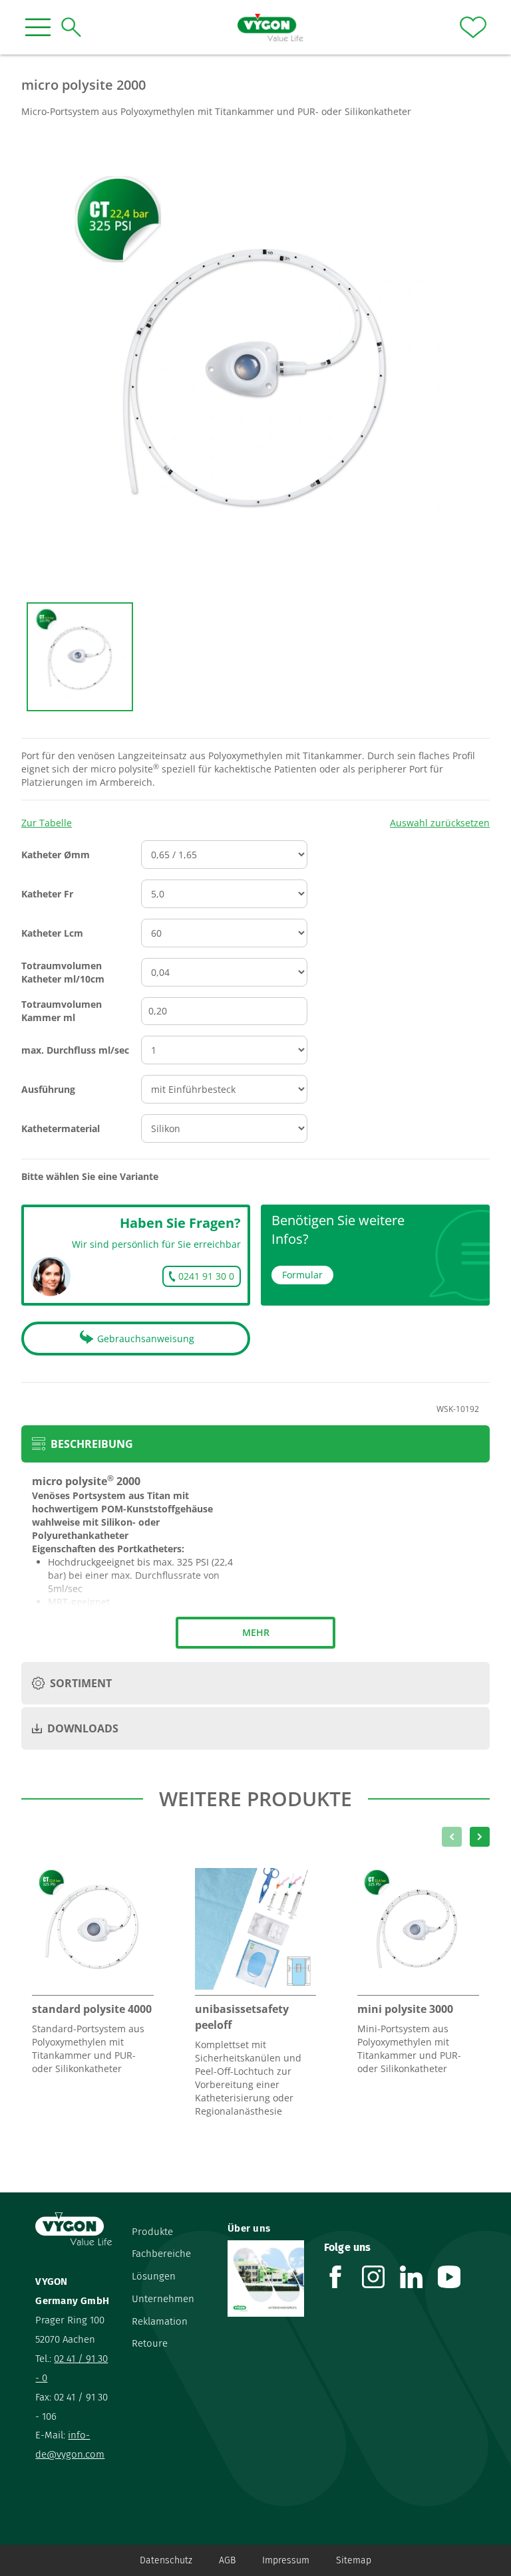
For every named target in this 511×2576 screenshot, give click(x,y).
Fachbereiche (161, 2254)
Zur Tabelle (47, 823)
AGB (227, 2560)
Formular (302, 1275)
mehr (256, 1632)
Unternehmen (163, 2299)
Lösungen (154, 2276)
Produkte (152, 2232)
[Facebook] (343, 2277)
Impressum (286, 2560)
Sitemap (354, 2560)
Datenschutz (166, 2560)
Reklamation (160, 2321)
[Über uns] (265, 2278)
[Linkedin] (419, 2277)
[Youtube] (457, 2277)
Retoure (150, 2343)
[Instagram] (381, 2277)
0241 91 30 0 (206, 1276)
